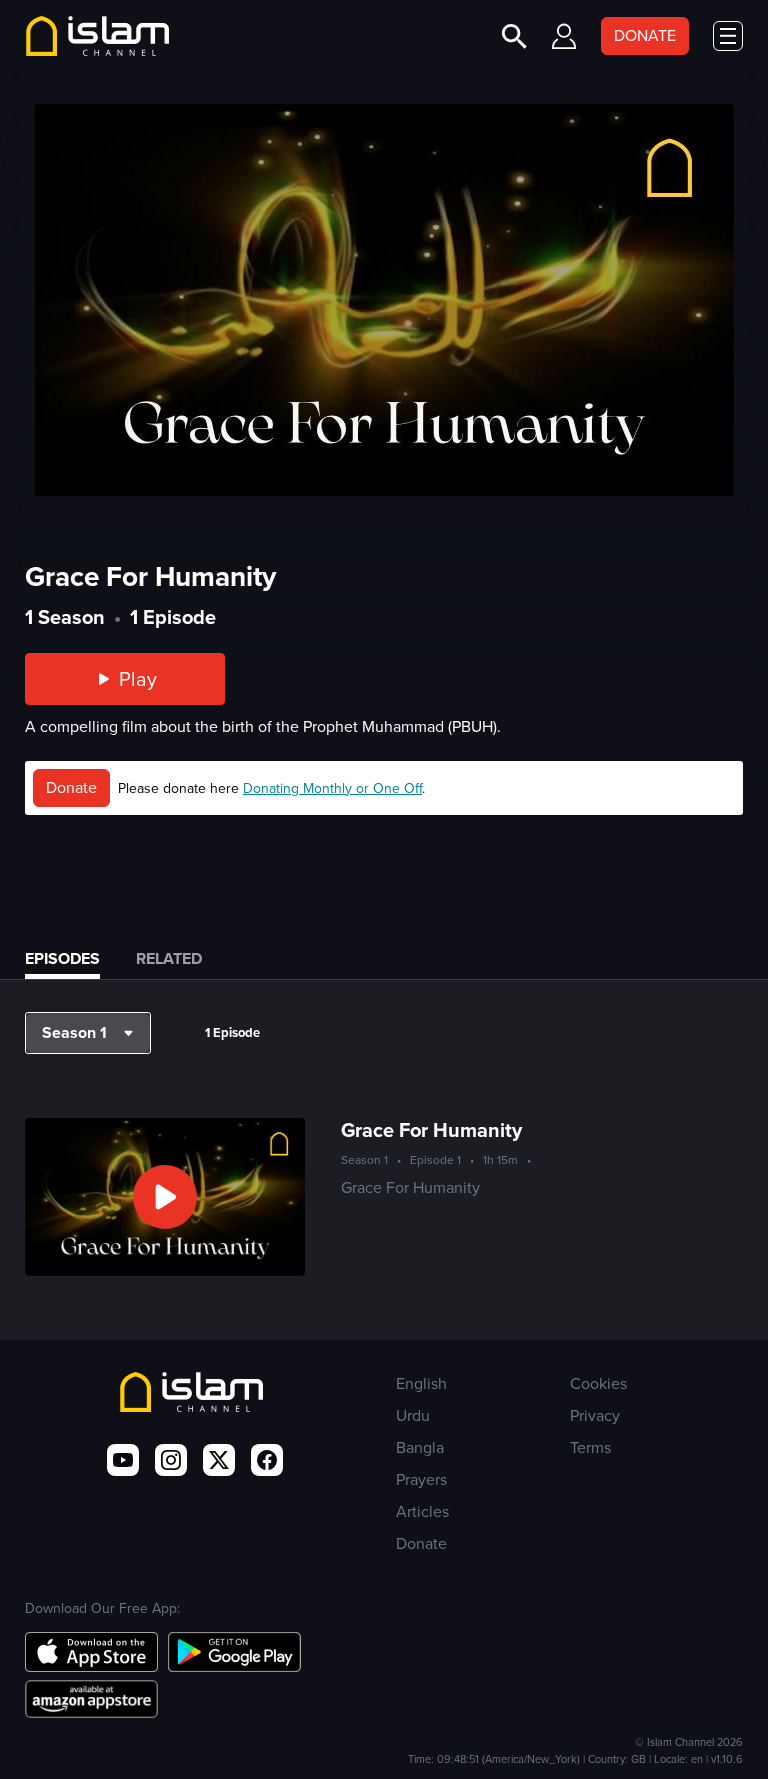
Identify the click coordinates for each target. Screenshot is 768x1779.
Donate (71, 787)
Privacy (595, 1415)
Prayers (421, 1479)
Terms (590, 1447)
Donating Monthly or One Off (332, 788)
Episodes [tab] (62, 958)
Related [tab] (169, 958)
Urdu (413, 1415)
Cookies (598, 1383)
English (421, 1383)
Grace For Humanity (431, 1130)
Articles (422, 1511)
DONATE (645, 35)
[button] (88, 1033)
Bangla (420, 1447)
